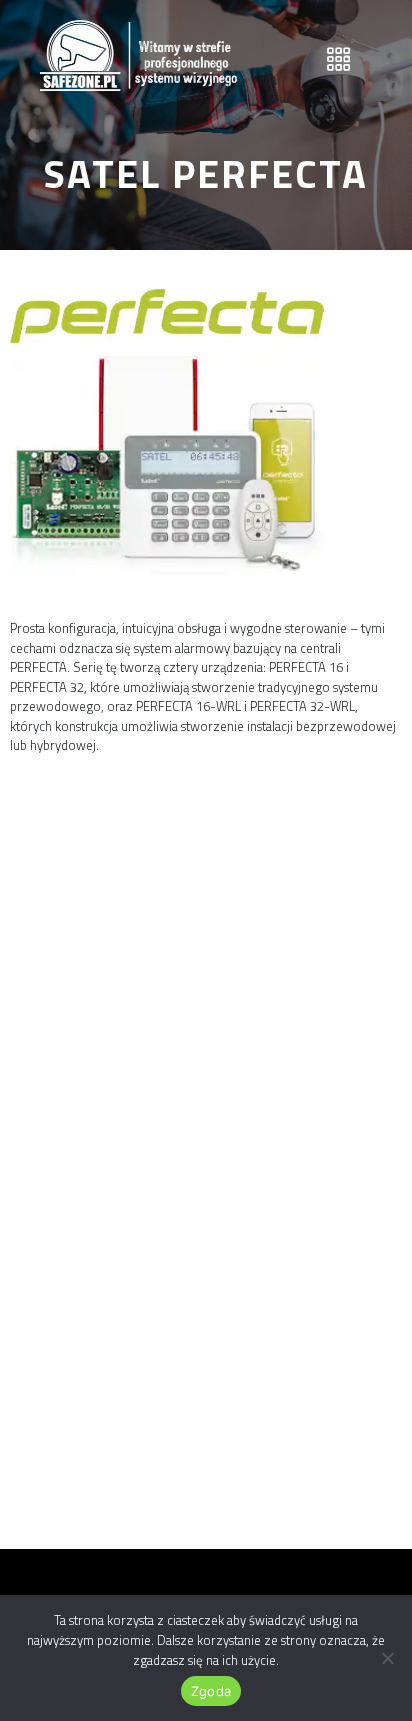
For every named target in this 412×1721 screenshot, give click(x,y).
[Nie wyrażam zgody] (387, 1658)
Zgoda (211, 1691)
